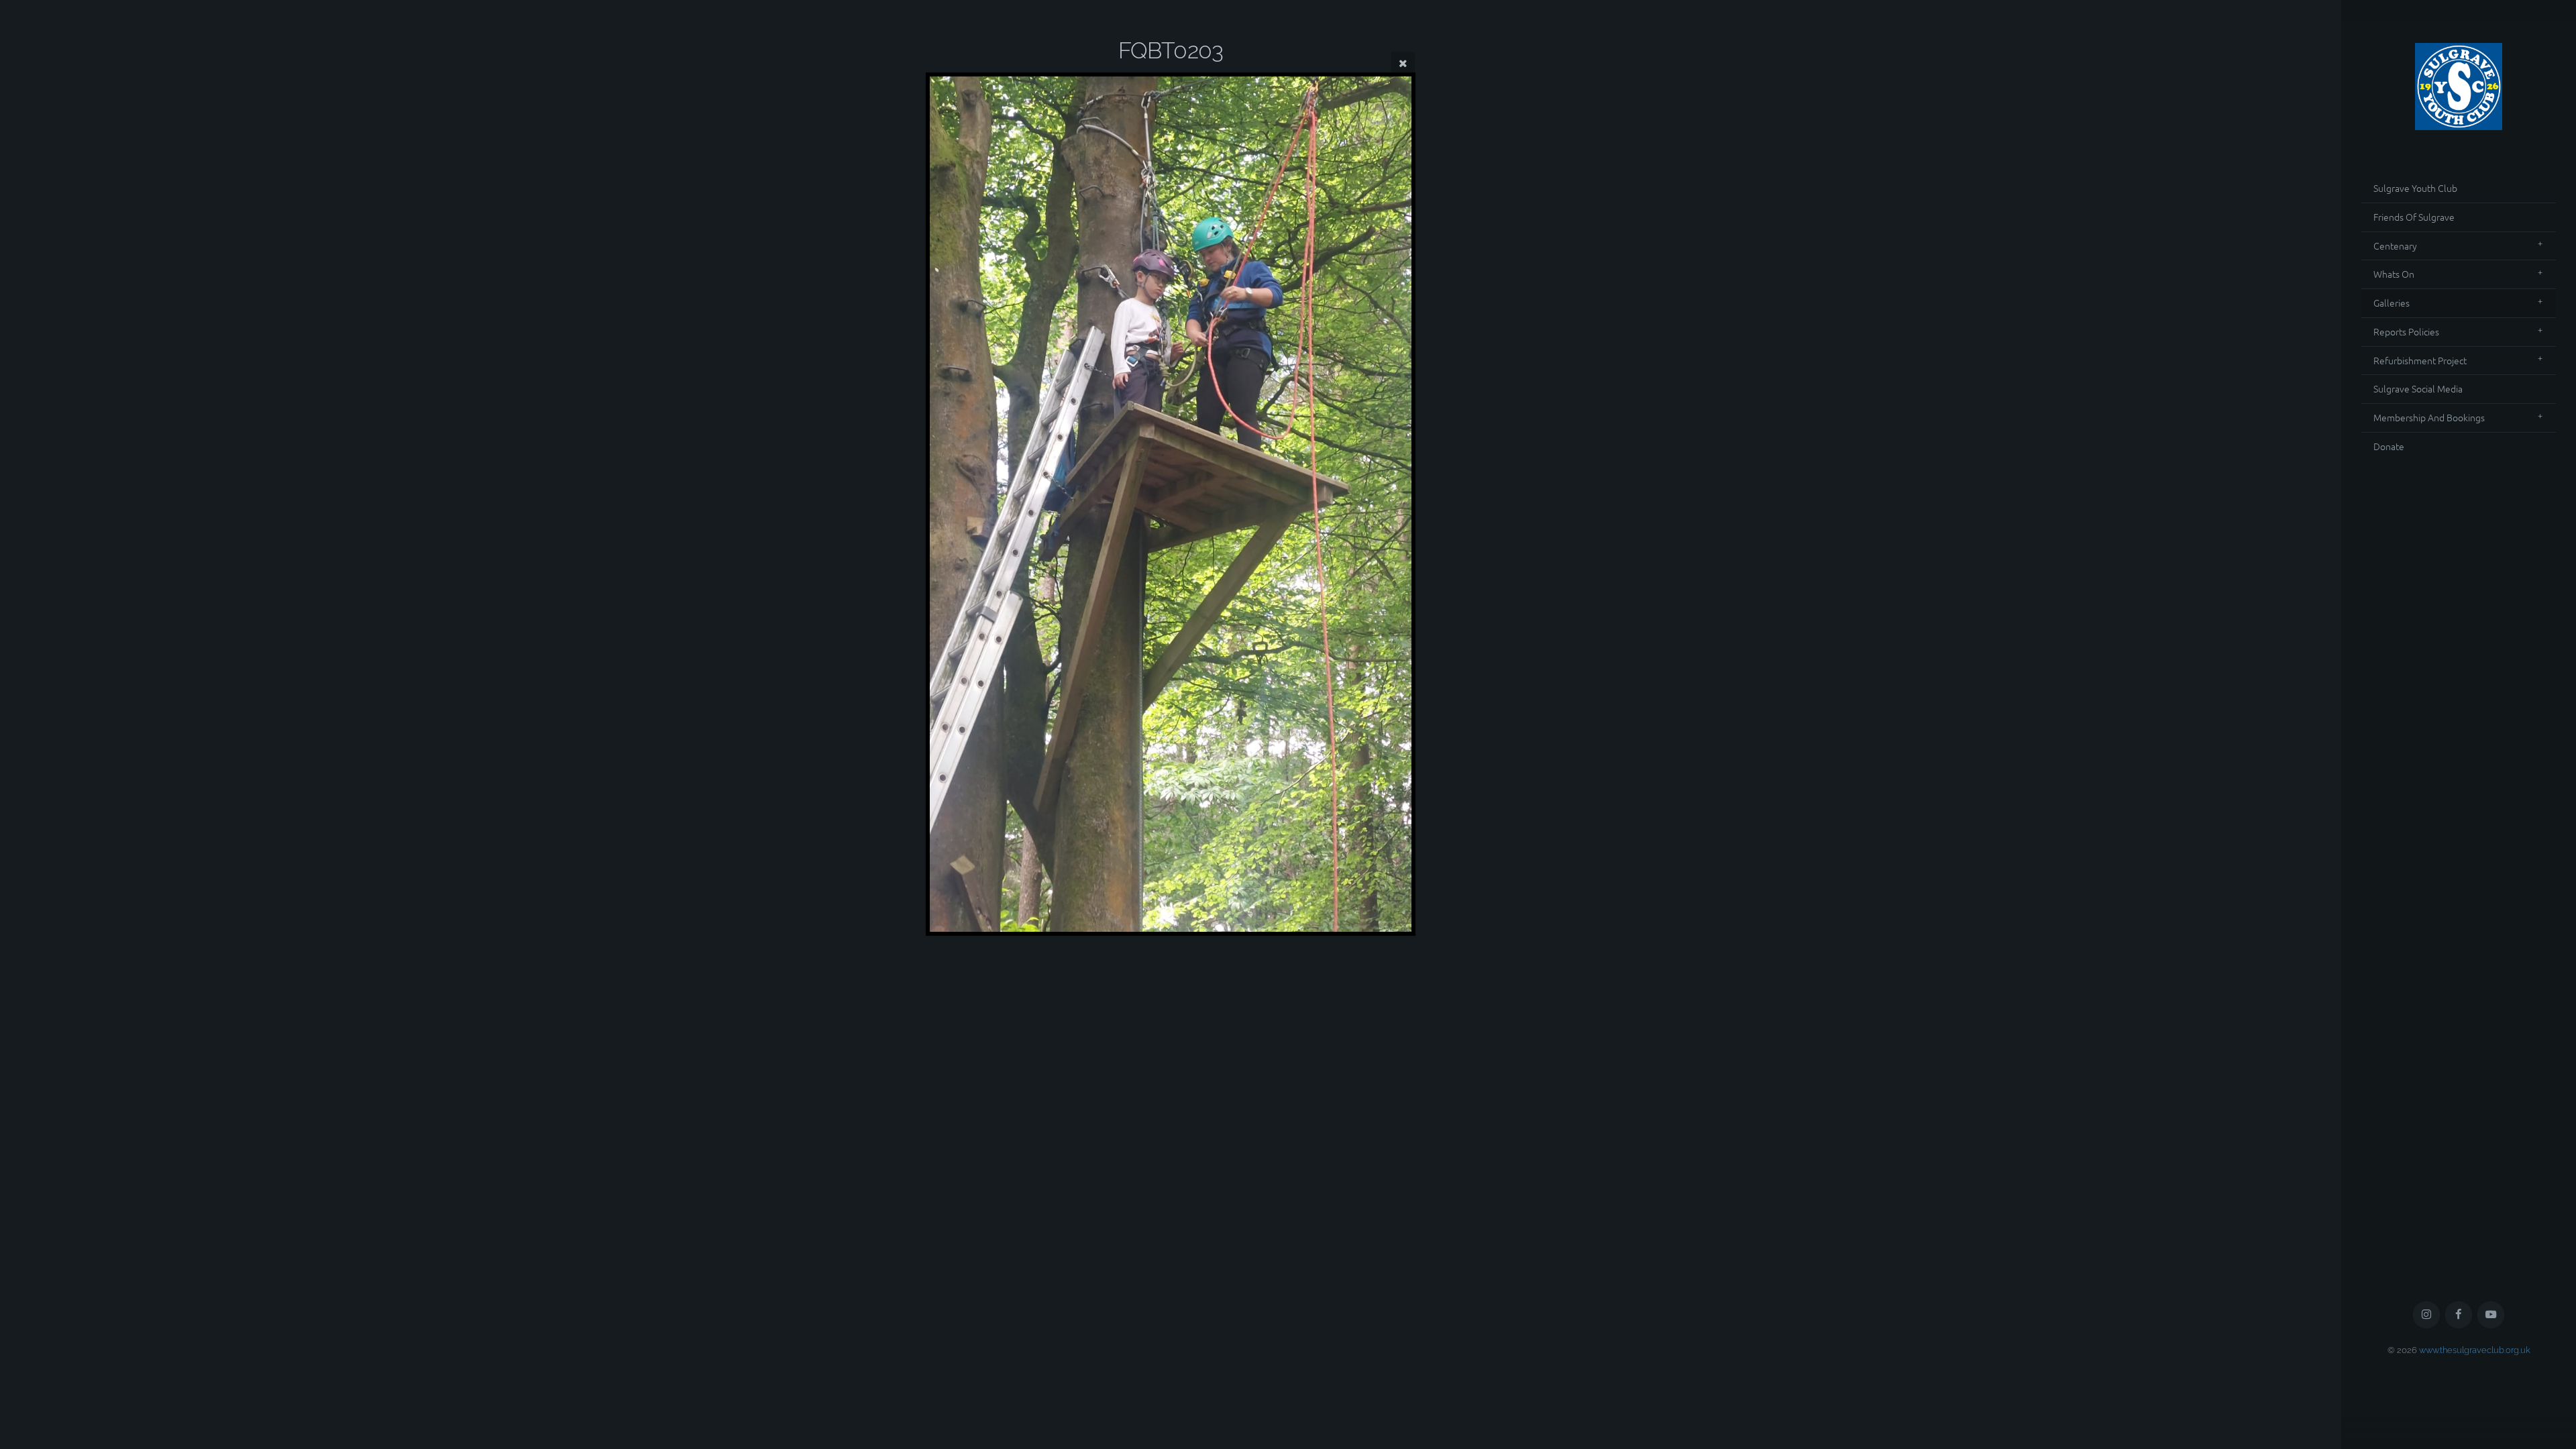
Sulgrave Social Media (2418, 388)
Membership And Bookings (2429, 417)
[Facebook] (2459, 1315)
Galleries (2392, 303)
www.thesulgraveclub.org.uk (2475, 1350)
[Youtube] (2491, 1315)
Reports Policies (2406, 331)
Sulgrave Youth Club (2415, 188)
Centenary (2395, 246)
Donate (2389, 446)
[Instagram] (2427, 1315)
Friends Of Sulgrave (2414, 217)
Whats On (2394, 274)
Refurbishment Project (2420, 360)
